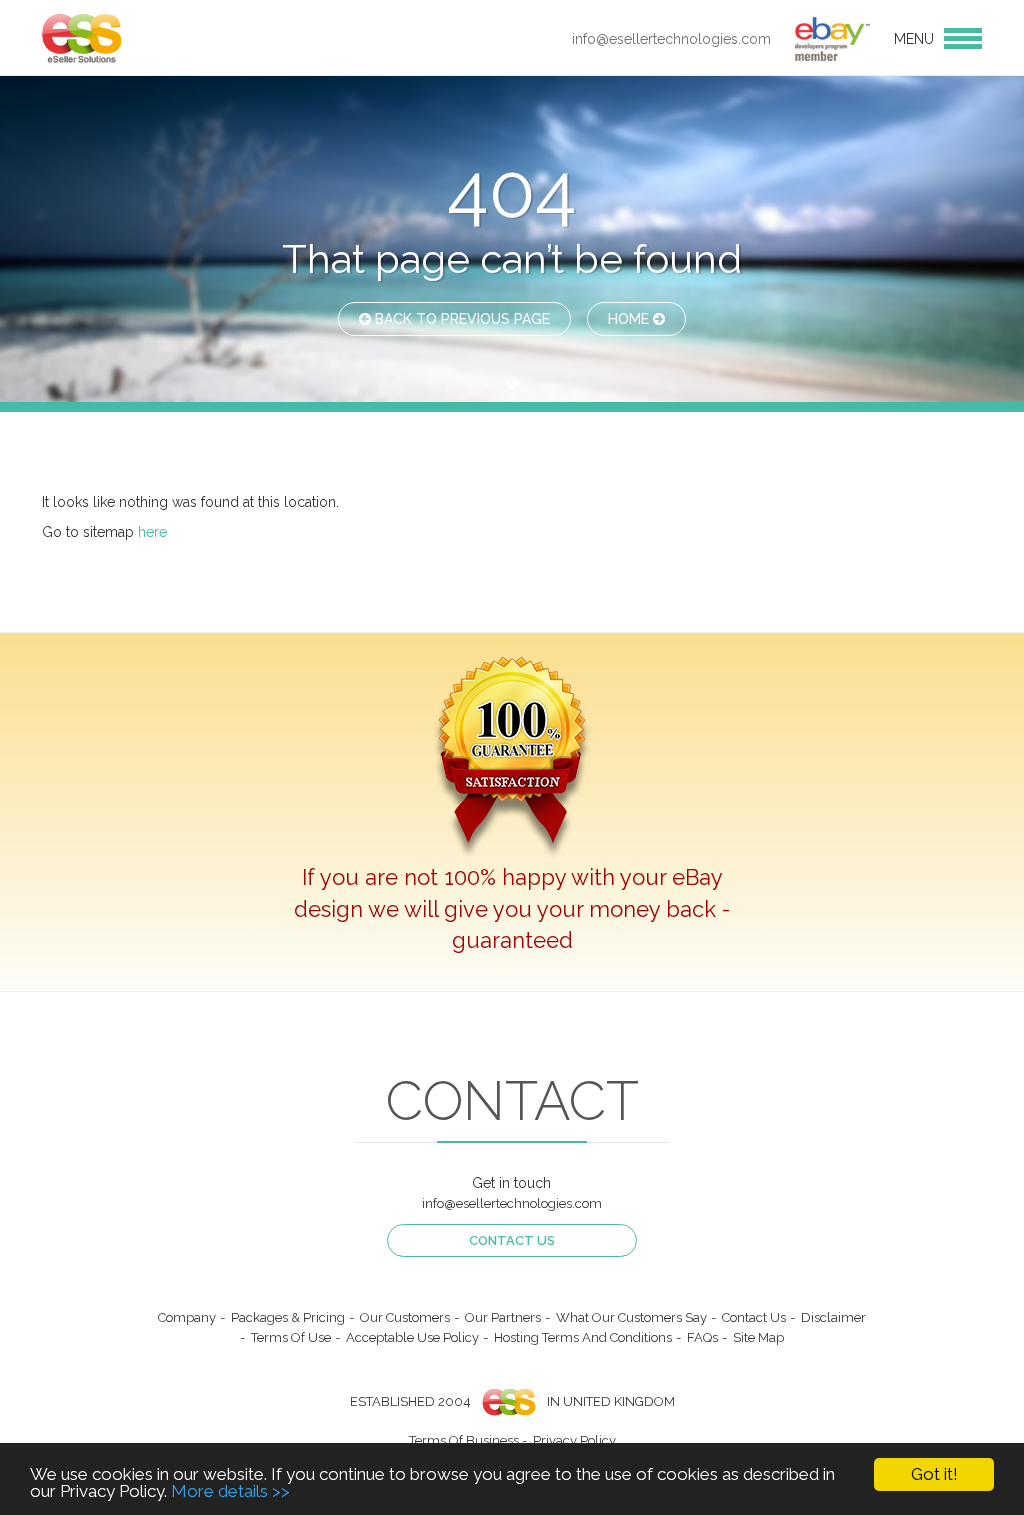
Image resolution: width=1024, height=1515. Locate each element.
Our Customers (405, 1317)
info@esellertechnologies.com (671, 39)
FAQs (702, 1337)
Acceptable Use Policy (412, 1337)
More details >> (230, 1491)
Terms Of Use (291, 1337)
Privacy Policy (574, 1440)
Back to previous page (460, 319)
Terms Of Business (464, 1440)
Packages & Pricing (288, 1317)
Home (630, 319)
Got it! (934, 1474)
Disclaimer (833, 1317)
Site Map (758, 1337)
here (152, 532)
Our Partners (503, 1317)
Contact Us (512, 1240)
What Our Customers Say (631, 1317)
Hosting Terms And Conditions (583, 1337)
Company (187, 1317)
